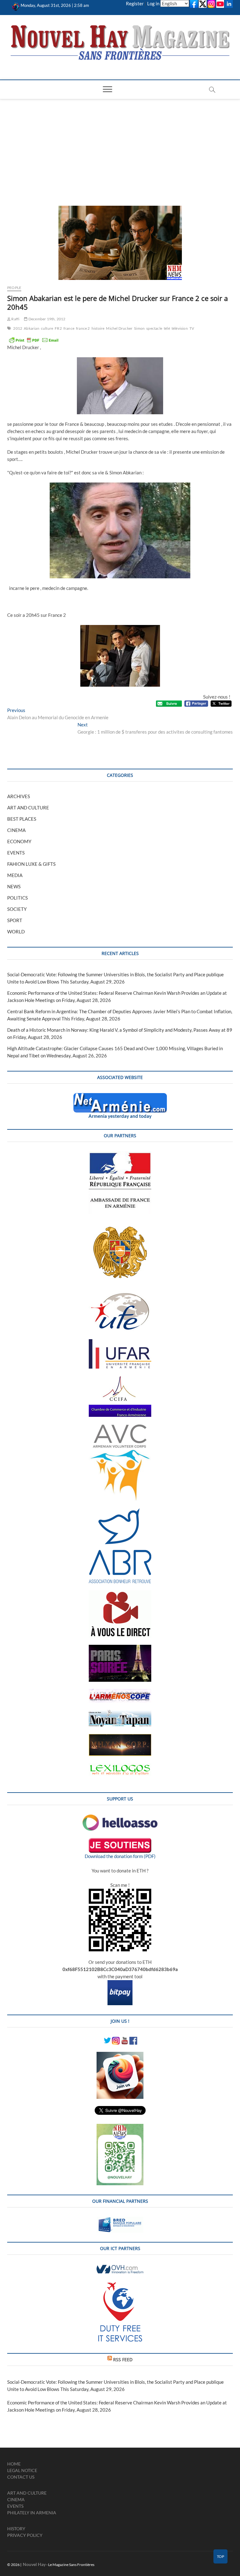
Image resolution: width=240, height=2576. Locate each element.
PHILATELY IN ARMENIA (32, 2513)
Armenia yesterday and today (120, 1116)
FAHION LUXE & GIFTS (31, 864)
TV (192, 328)
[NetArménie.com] (120, 1097)
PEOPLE (14, 288)
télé (167, 328)
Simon (139, 328)
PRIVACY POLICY (25, 2535)
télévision (180, 328)
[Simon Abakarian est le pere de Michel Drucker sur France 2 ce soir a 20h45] (120, 243)
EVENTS (16, 853)
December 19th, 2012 (47, 319)
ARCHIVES (19, 796)
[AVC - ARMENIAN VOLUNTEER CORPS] (120, 1427)
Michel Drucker (119, 328)
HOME (14, 2464)
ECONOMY (19, 841)
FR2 (58, 328)
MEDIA (15, 875)
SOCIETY (17, 909)
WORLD (16, 932)
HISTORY (16, 2529)
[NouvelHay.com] (16, 5)
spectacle (154, 328)
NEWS (14, 886)
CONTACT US (21, 2477)
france (69, 328)
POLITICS (17, 898)
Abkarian (32, 328)
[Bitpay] (120, 1984)
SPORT (15, 920)
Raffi (15, 319)
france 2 (83, 328)
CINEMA (16, 830)
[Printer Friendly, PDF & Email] (34, 340)
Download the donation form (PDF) (120, 1856)
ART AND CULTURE (28, 808)
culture (47, 328)
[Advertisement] (120, 146)
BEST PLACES (22, 819)
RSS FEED (123, 2359)
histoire (98, 328)
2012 (18, 328)
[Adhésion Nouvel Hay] (120, 1818)
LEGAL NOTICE (22, 2470)
